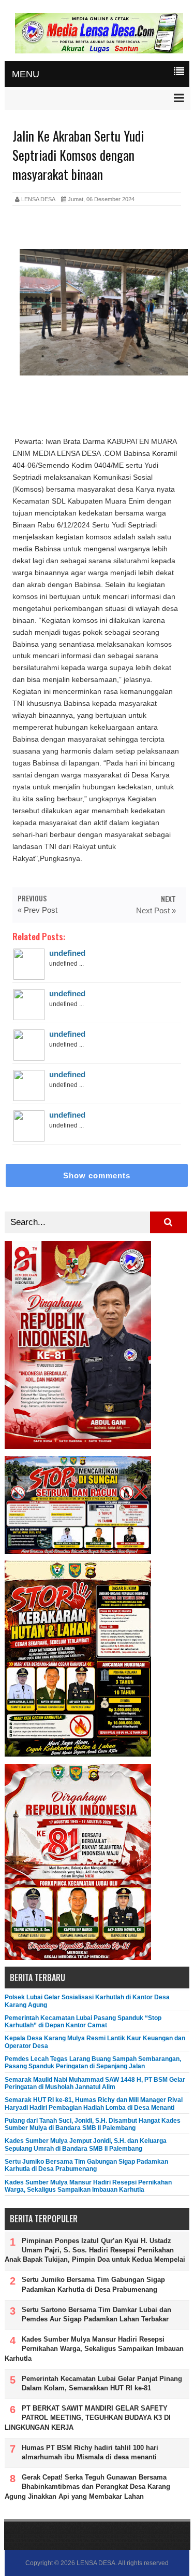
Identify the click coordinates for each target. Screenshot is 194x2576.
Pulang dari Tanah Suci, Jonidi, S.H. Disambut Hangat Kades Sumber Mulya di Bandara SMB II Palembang (93, 2124)
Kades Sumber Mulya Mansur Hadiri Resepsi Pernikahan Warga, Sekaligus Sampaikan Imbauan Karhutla (88, 2186)
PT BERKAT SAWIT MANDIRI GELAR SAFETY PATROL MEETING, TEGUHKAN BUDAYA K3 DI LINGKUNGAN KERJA (88, 2418)
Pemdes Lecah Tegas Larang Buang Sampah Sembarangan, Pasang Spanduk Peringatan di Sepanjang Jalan (93, 2063)
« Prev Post (38, 910)
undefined (67, 953)
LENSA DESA (96, 2563)
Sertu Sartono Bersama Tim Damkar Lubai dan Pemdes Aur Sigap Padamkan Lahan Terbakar (96, 2314)
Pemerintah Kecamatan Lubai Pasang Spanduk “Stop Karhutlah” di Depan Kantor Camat (83, 2022)
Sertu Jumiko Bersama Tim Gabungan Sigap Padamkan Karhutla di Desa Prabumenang (86, 2165)
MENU (26, 74)
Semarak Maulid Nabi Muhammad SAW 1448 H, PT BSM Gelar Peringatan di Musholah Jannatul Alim (95, 2083)
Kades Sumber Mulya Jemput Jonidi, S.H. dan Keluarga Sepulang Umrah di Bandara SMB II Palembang (86, 2145)
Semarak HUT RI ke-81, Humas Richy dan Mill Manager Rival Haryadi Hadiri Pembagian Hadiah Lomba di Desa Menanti (94, 2104)
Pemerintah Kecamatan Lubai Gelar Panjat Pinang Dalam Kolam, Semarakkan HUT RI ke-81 (102, 2383)
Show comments (97, 1175)
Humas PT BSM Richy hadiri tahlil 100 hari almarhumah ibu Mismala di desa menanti (90, 2452)
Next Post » (156, 910)
